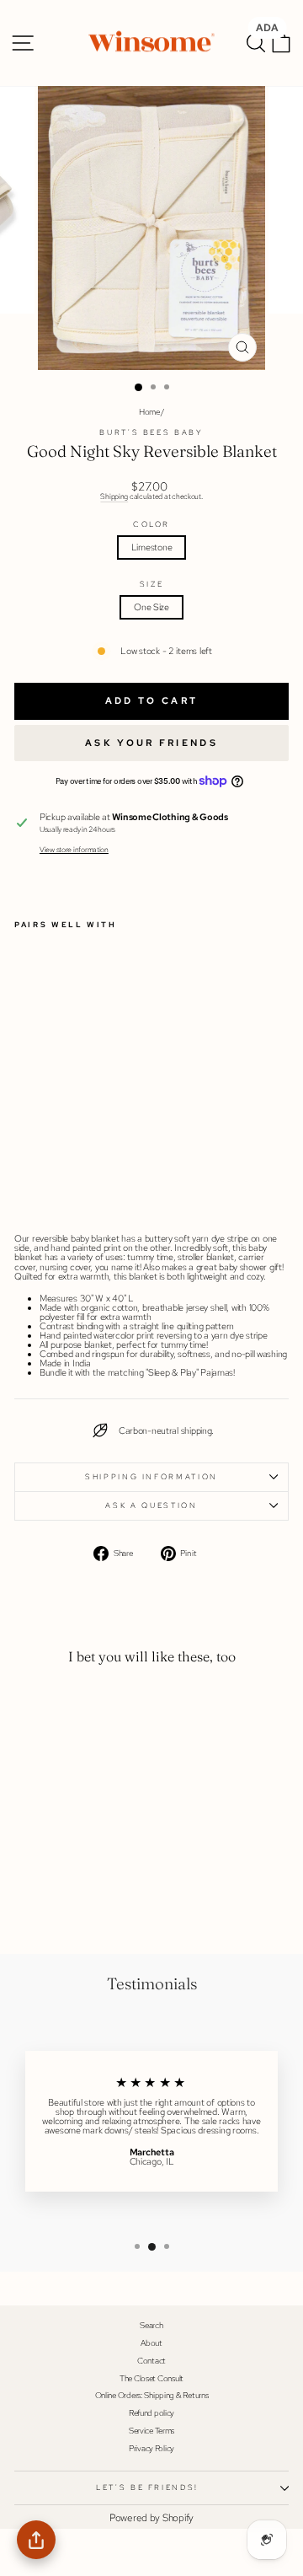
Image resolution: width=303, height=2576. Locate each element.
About (151, 2343)
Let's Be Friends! (147, 2487)
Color (151, 525)
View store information (74, 850)
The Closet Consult (151, 2378)
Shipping (114, 496)
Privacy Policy (151, 2448)
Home (149, 412)
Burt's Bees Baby (151, 432)
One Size (151, 607)
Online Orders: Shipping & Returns (152, 2395)
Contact (151, 2361)
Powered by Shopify (151, 2518)
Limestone (152, 547)
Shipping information (151, 1477)
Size (152, 585)
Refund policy (151, 2413)
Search (151, 2325)
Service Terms (151, 2431)
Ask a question (151, 1505)
